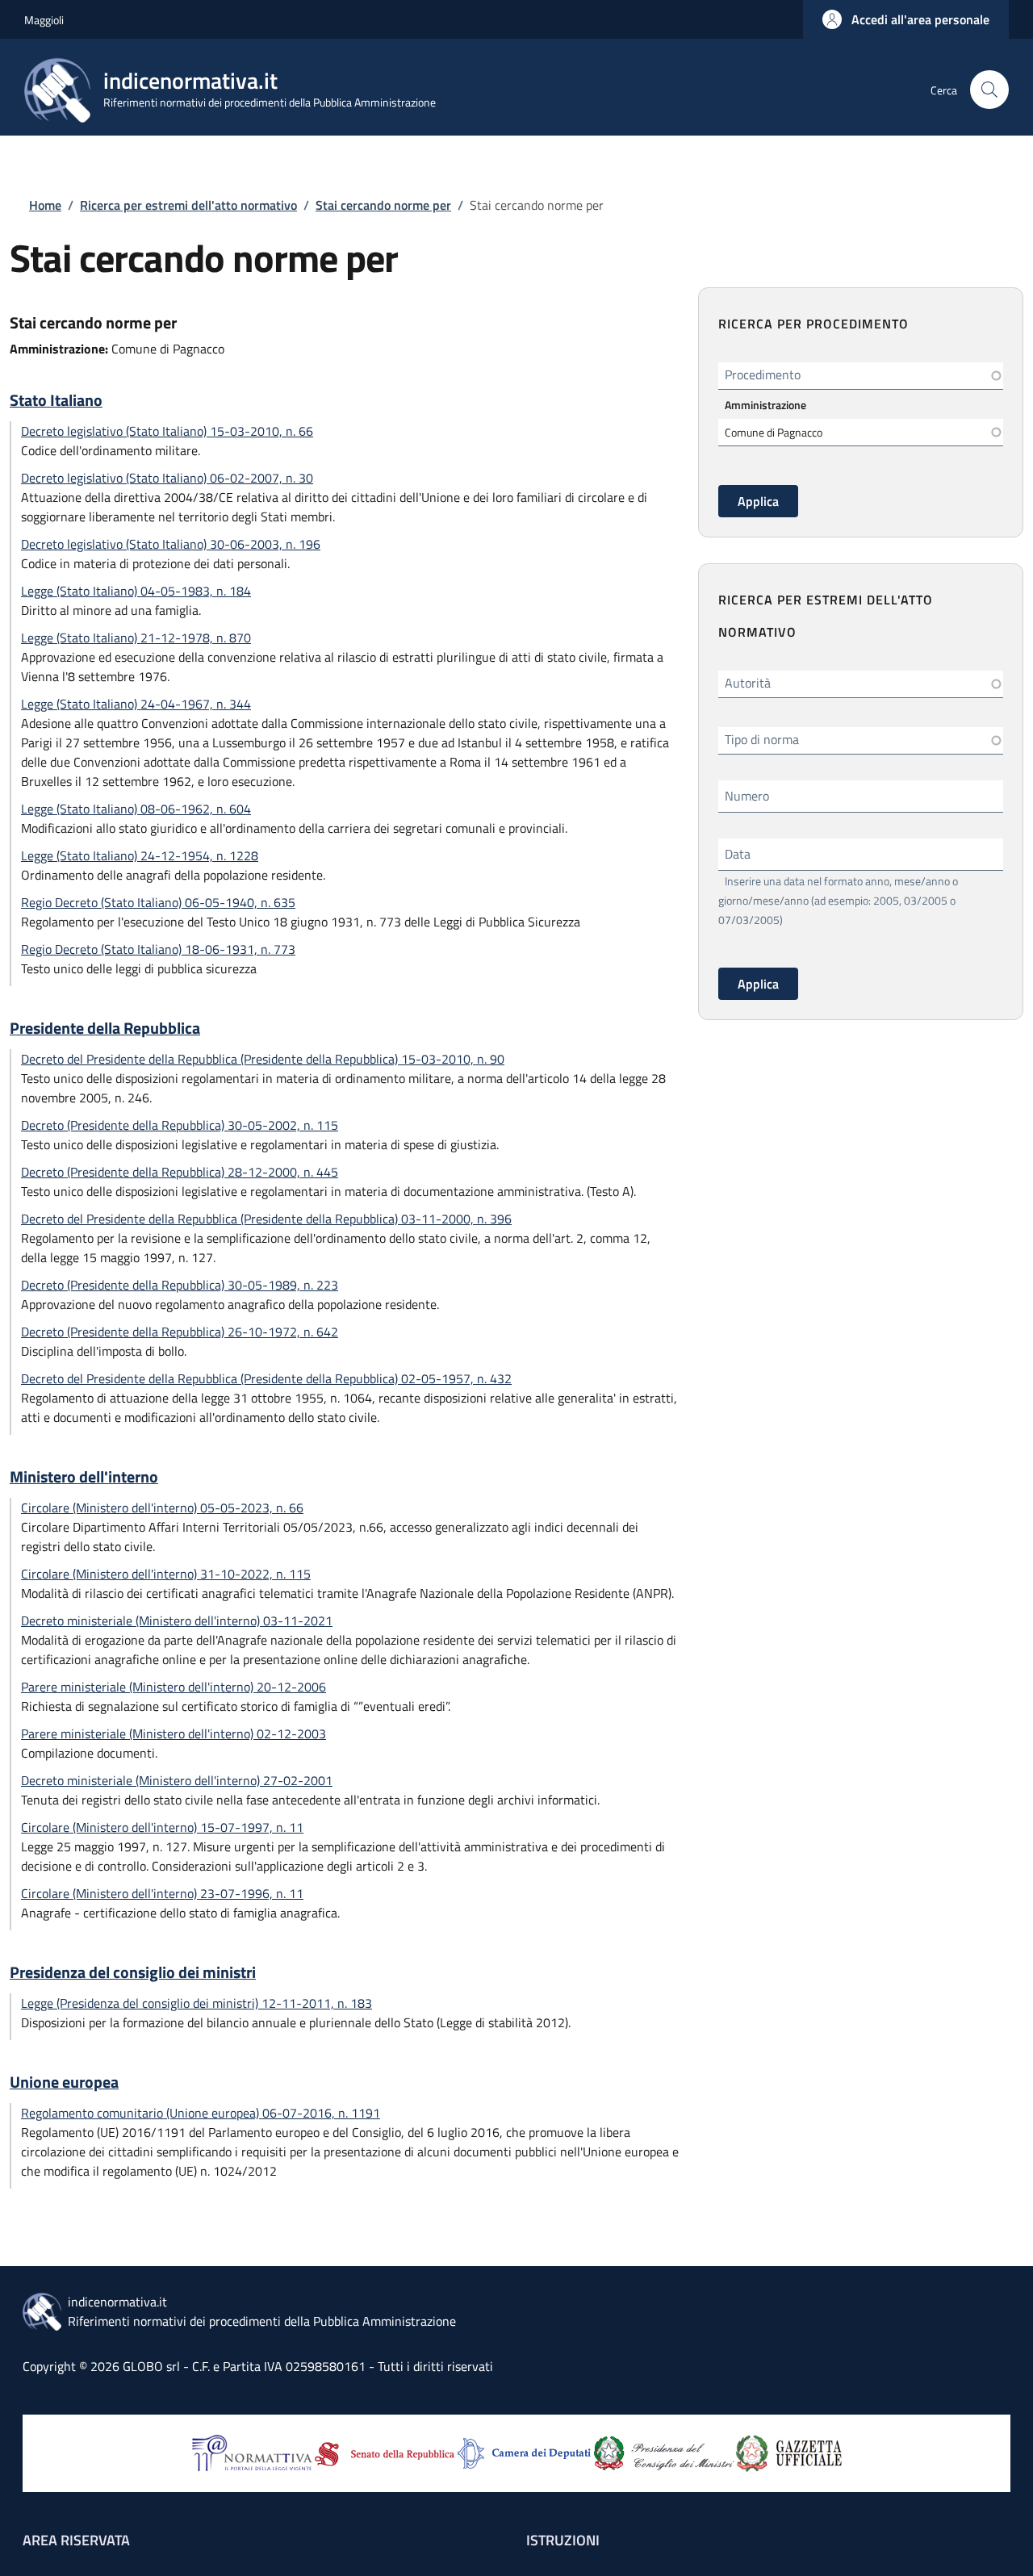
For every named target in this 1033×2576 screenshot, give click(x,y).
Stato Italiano (56, 400)
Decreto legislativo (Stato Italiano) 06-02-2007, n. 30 (167, 478)
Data (738, 854)
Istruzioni (563, 2540)
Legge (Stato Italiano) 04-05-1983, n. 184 (136, 591)
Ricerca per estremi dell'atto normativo (188, 205)
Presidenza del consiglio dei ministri (133, 1972)
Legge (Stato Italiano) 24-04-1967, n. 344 (136, 704)
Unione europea (64, 2082)
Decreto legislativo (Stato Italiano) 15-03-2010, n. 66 (167, 431)
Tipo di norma (762, 739)
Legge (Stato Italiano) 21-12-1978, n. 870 (136, 638)
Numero (747, 796)
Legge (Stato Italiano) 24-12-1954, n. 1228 (140, 855)
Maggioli (44, 20)
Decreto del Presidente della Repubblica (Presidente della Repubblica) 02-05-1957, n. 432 (266, 1378)
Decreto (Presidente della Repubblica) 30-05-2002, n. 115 (180, 1125)
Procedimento (763, 374)
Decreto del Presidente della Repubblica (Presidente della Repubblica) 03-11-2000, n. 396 (266, 1219)
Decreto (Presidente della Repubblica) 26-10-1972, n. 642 (180, 1332)
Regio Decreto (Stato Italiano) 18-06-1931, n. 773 (158, 949)
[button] (906, 19)
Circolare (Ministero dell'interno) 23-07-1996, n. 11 (162, 1893)
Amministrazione (765, 405)
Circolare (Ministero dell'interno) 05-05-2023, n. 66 (162, 1508)
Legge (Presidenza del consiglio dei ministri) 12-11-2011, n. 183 (197, 2003)
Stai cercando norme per (383, 205)
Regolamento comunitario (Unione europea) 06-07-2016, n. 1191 (201, 2113)
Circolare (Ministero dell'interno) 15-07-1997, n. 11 (162, 1827)
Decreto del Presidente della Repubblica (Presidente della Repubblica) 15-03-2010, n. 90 (263, 1059)
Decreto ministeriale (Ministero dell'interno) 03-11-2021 (177, 1620)
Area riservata (76, 2540)
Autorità (748, 683)
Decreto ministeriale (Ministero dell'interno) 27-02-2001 (177, 1780)
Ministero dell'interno (84, 1477)
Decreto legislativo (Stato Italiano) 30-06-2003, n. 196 (171, 544)
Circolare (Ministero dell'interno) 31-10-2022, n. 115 (166, 1574)
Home (45, 205)
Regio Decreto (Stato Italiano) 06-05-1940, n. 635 (158, 902)
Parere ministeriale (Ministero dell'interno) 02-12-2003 (174, 1733)
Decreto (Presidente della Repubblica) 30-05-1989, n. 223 (180, 1285)
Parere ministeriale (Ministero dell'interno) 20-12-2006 (174, 1687)
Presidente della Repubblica (105, 1028)
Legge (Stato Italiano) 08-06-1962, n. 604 (136, 809)
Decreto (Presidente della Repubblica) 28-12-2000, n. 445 (180, 1172)
